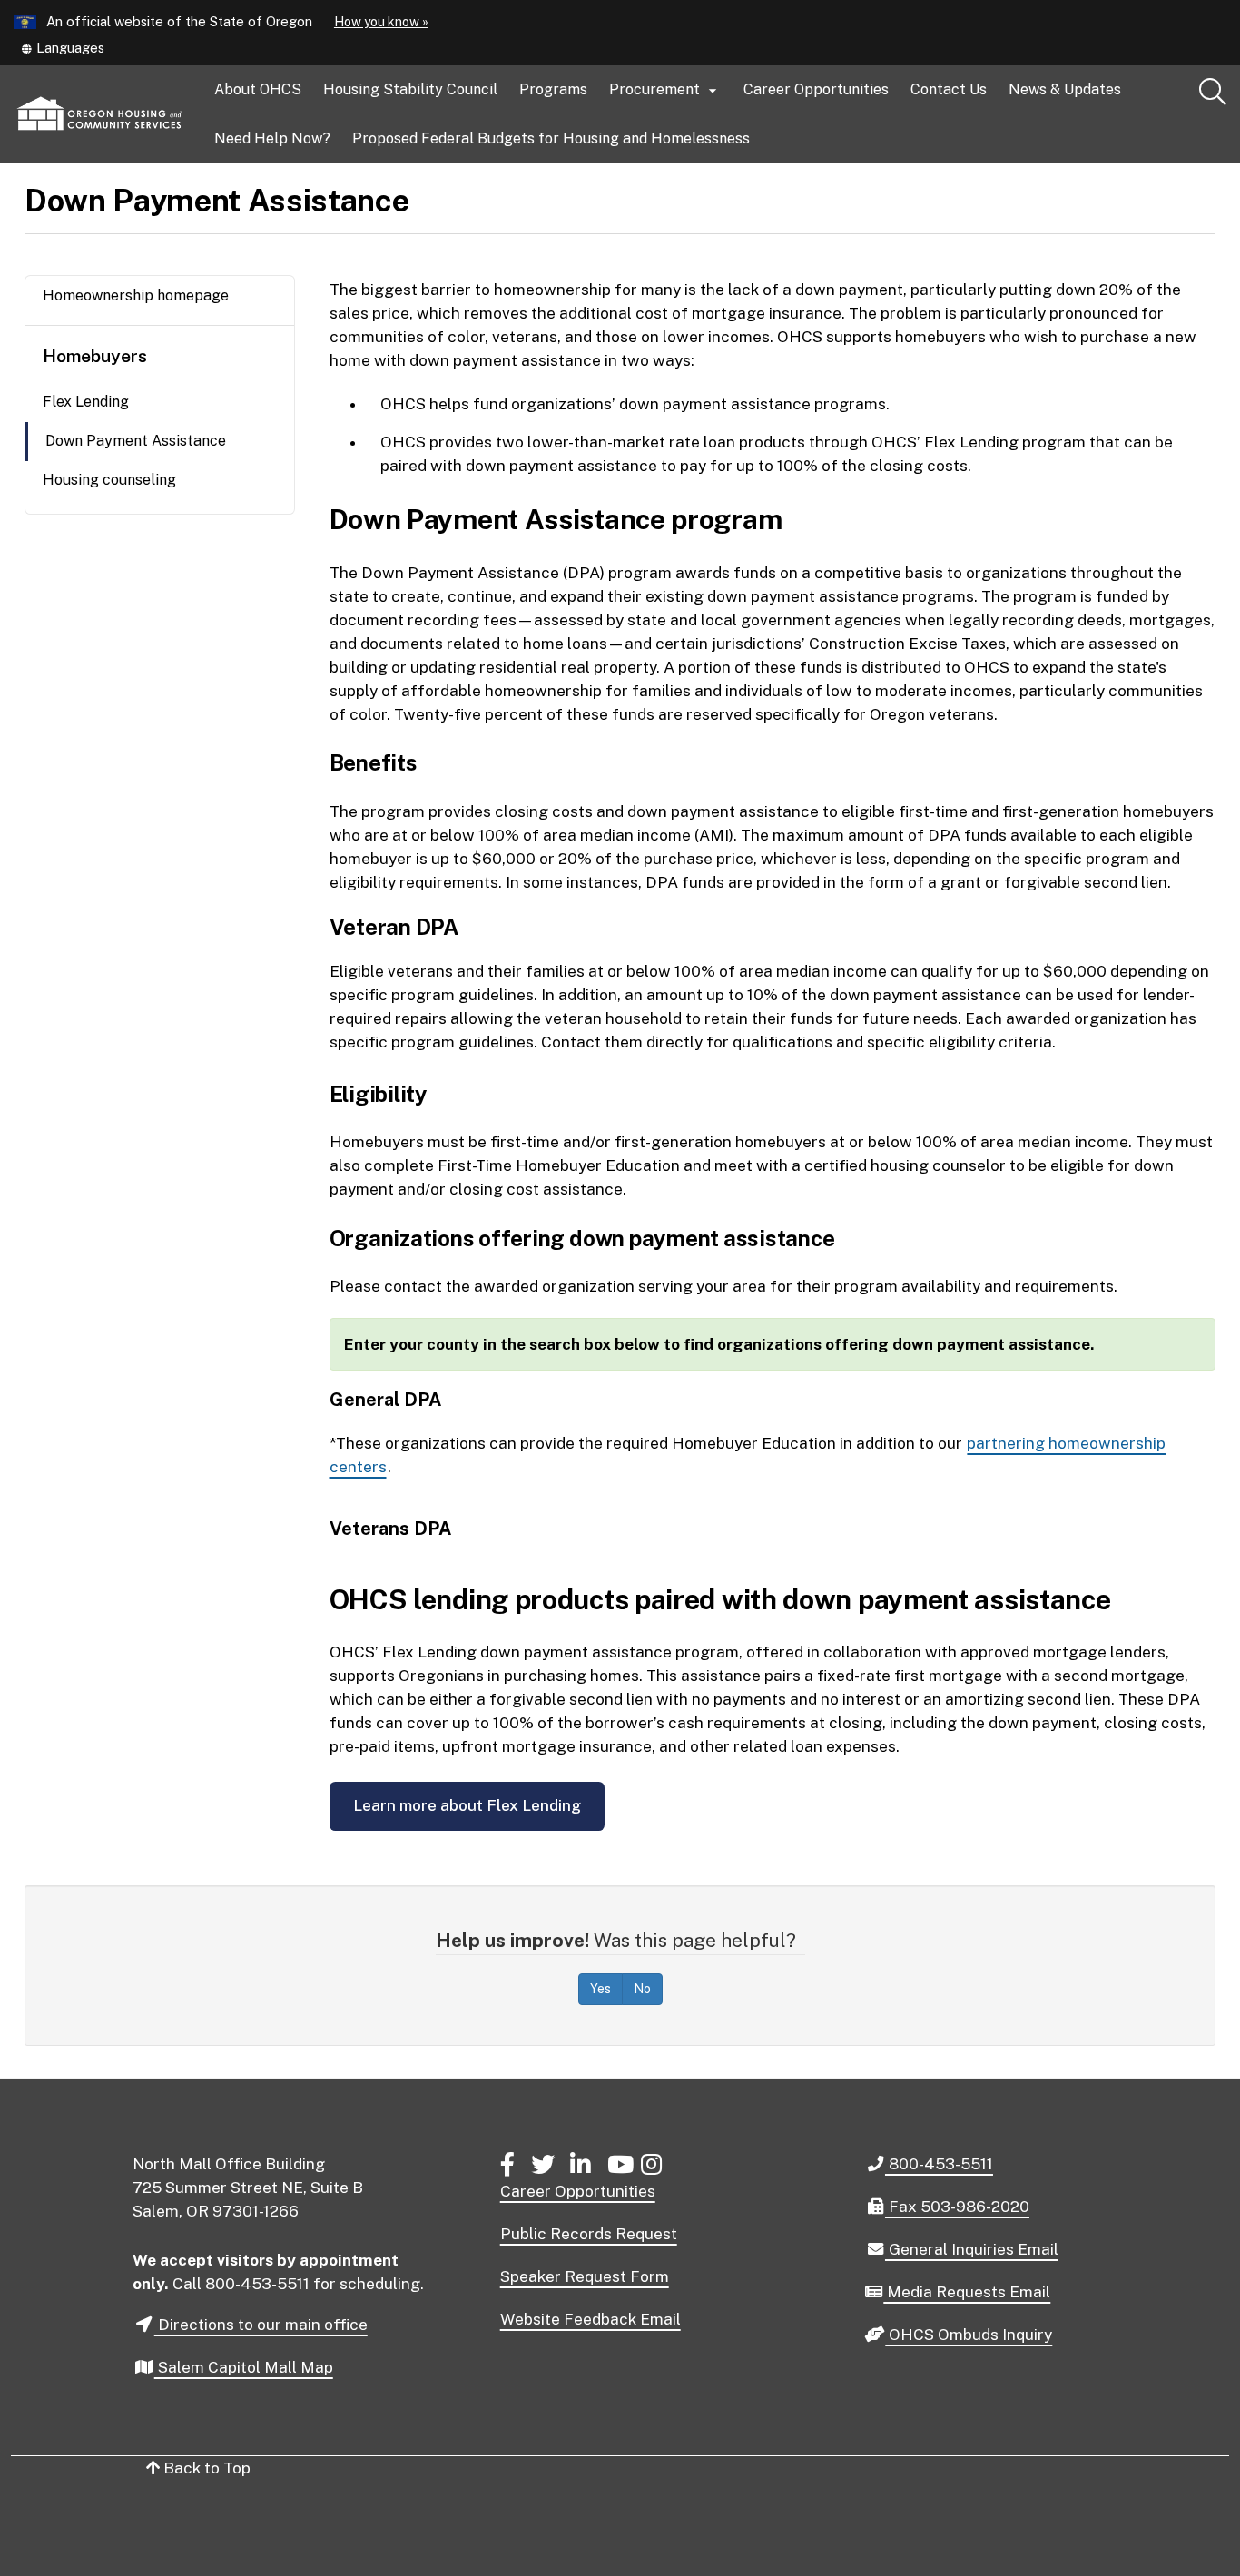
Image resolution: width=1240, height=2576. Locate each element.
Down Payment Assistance (136, 441)
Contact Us (949, 89)
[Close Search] (1088, 164)
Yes (600, 1989)
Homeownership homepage (136, 295)
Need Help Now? (272, 138)
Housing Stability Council (410, 89)
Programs (553, 89)
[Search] (1213, 93)
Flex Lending (86, 402)
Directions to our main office (261, 2325)
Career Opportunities (816, 89)
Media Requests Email (966, 2293)
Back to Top (205, 2468)
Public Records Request (589, 2234)
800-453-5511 (939, 2163)
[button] (62, 48)
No (642, 1989)
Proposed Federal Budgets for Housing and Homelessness (551, 138)
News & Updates (1065, 89)
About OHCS (258, 89)
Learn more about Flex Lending (467, 1805)
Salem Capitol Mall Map (244, 2367)
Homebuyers (95, 356)
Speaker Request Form (585, 2276)
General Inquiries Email (971, 2250)
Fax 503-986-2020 (957, 2206)
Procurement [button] (665, 90)
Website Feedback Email (590, 2319)
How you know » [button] (381, 22)
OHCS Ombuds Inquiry (968, 2335)
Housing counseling (109, 480)
